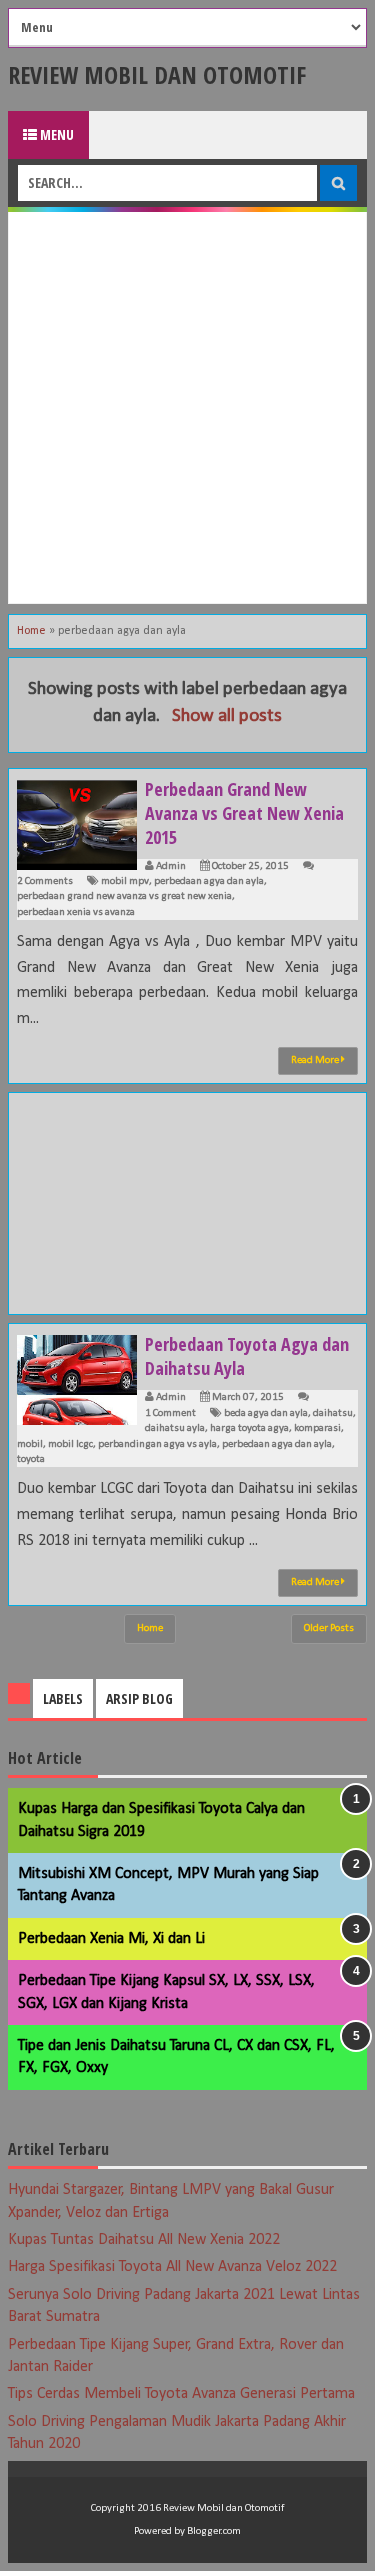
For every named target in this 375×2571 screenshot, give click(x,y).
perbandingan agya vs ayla (157, 1444)
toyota (31, 1459)
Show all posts (227, 716)
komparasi (317, 1428)
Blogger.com (214, 2531)
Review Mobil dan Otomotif (157, 74)
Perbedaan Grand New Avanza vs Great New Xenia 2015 (244, 813)
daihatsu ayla (175, 1428)
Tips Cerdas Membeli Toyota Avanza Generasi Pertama (181, 2394)
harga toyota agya (249, 1428)
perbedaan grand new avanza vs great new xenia (124, 896)
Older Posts (329, 1628)
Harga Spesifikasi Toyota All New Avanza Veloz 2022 (172, 2267)
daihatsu (333, 1413)
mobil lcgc (70, 1444)
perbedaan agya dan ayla (209, 881)
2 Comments (45, 881)
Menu (55, 134)
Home (31, 631)
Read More (316, 1060)
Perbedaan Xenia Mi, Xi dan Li (111, 1939)
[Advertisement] (187, 407)
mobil (30, 1444)
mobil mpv (125, 881)
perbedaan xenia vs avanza (76, 912)
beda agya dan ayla (266, 1413)
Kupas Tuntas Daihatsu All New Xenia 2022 (144, 2240)
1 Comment (170, 1413)
